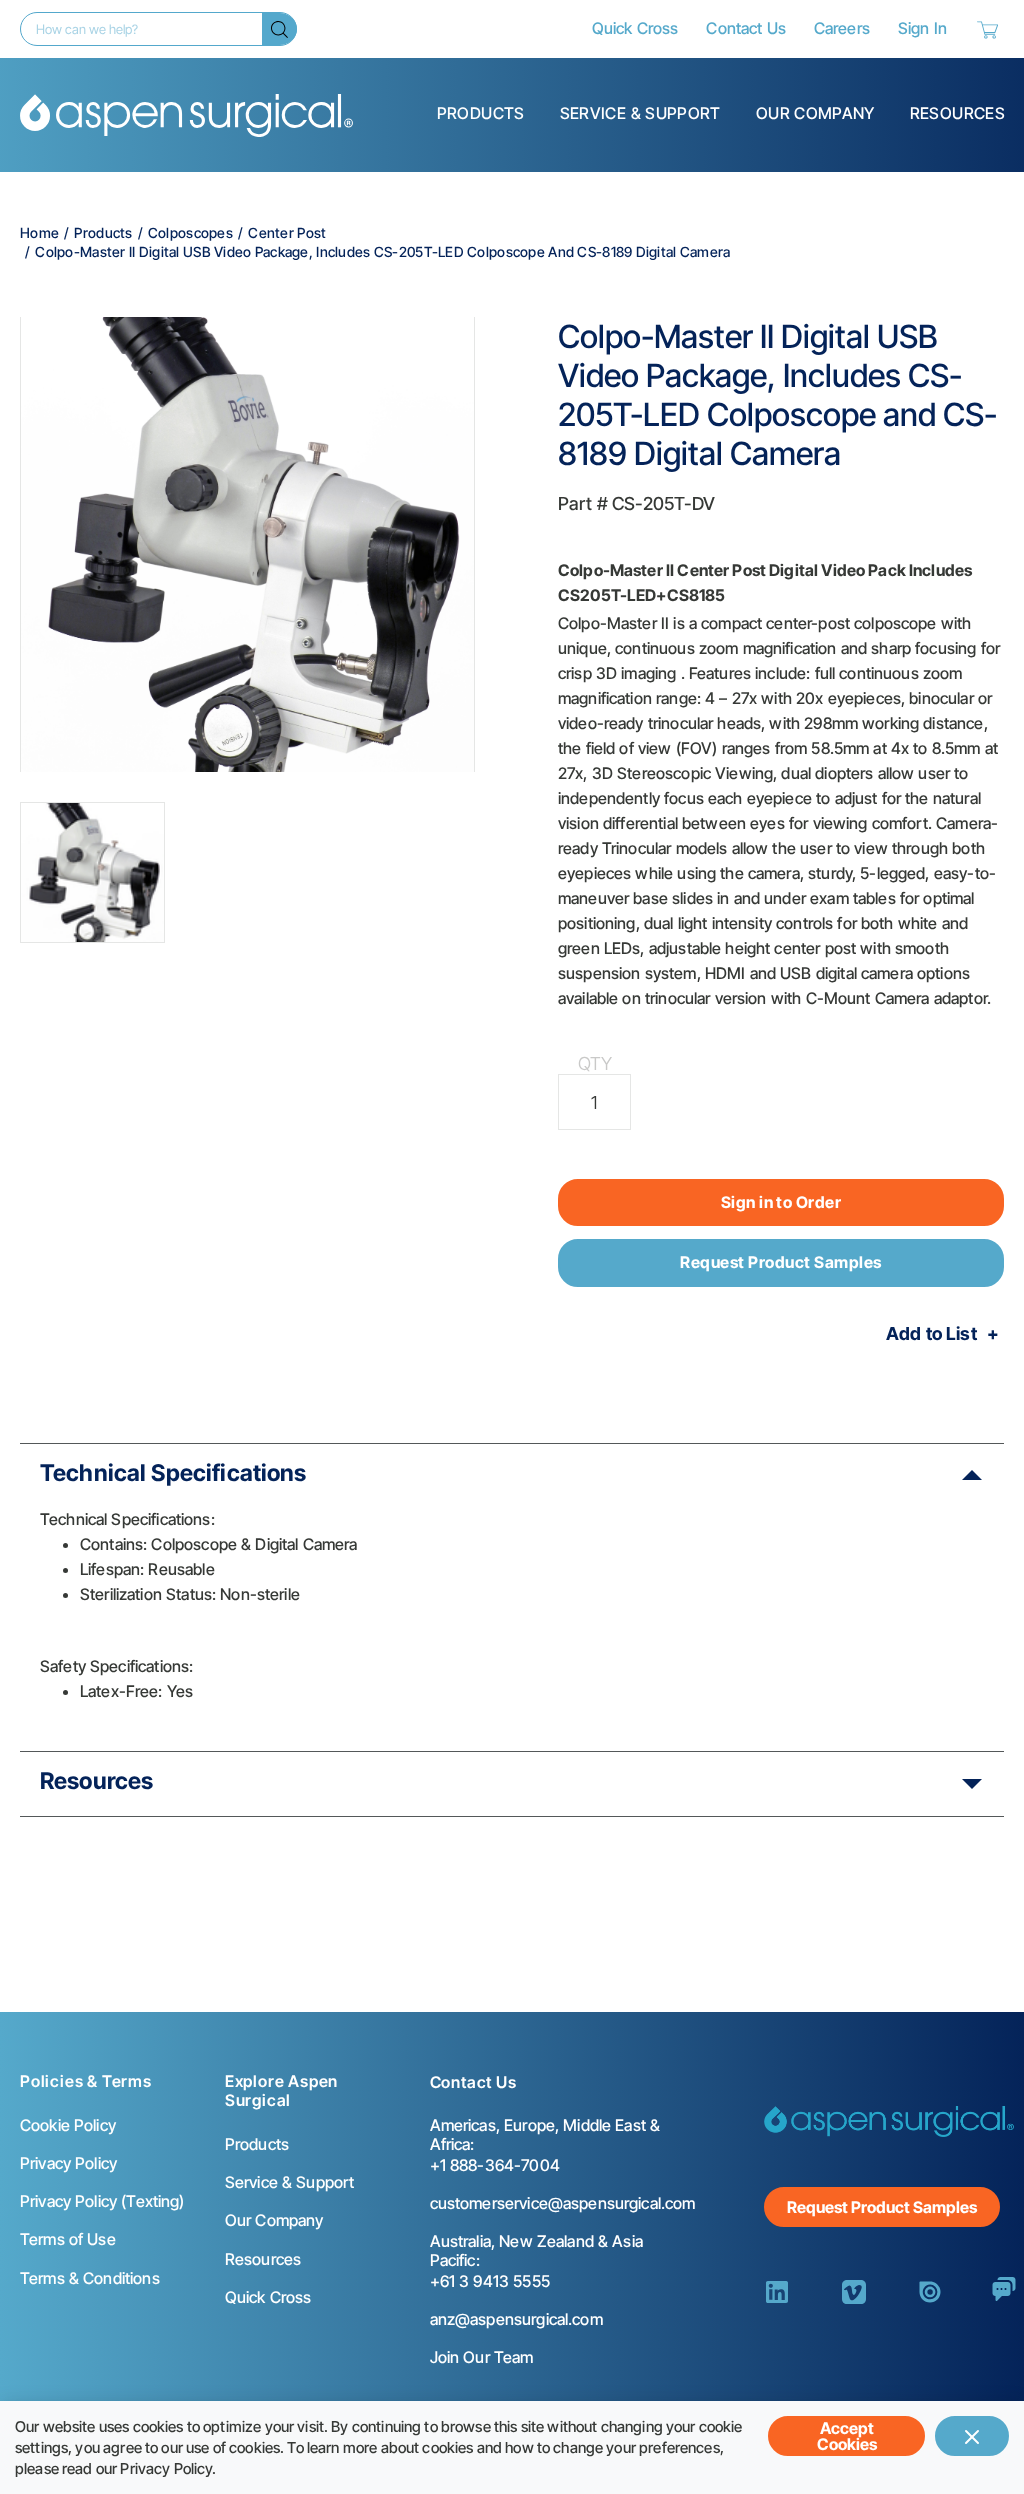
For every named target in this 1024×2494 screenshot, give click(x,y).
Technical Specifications (173, 1473)
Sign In (922, 28)
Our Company (815, 113)
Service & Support (640, 113)
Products (481, 113)
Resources (957, 113)
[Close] (972, 2436)
